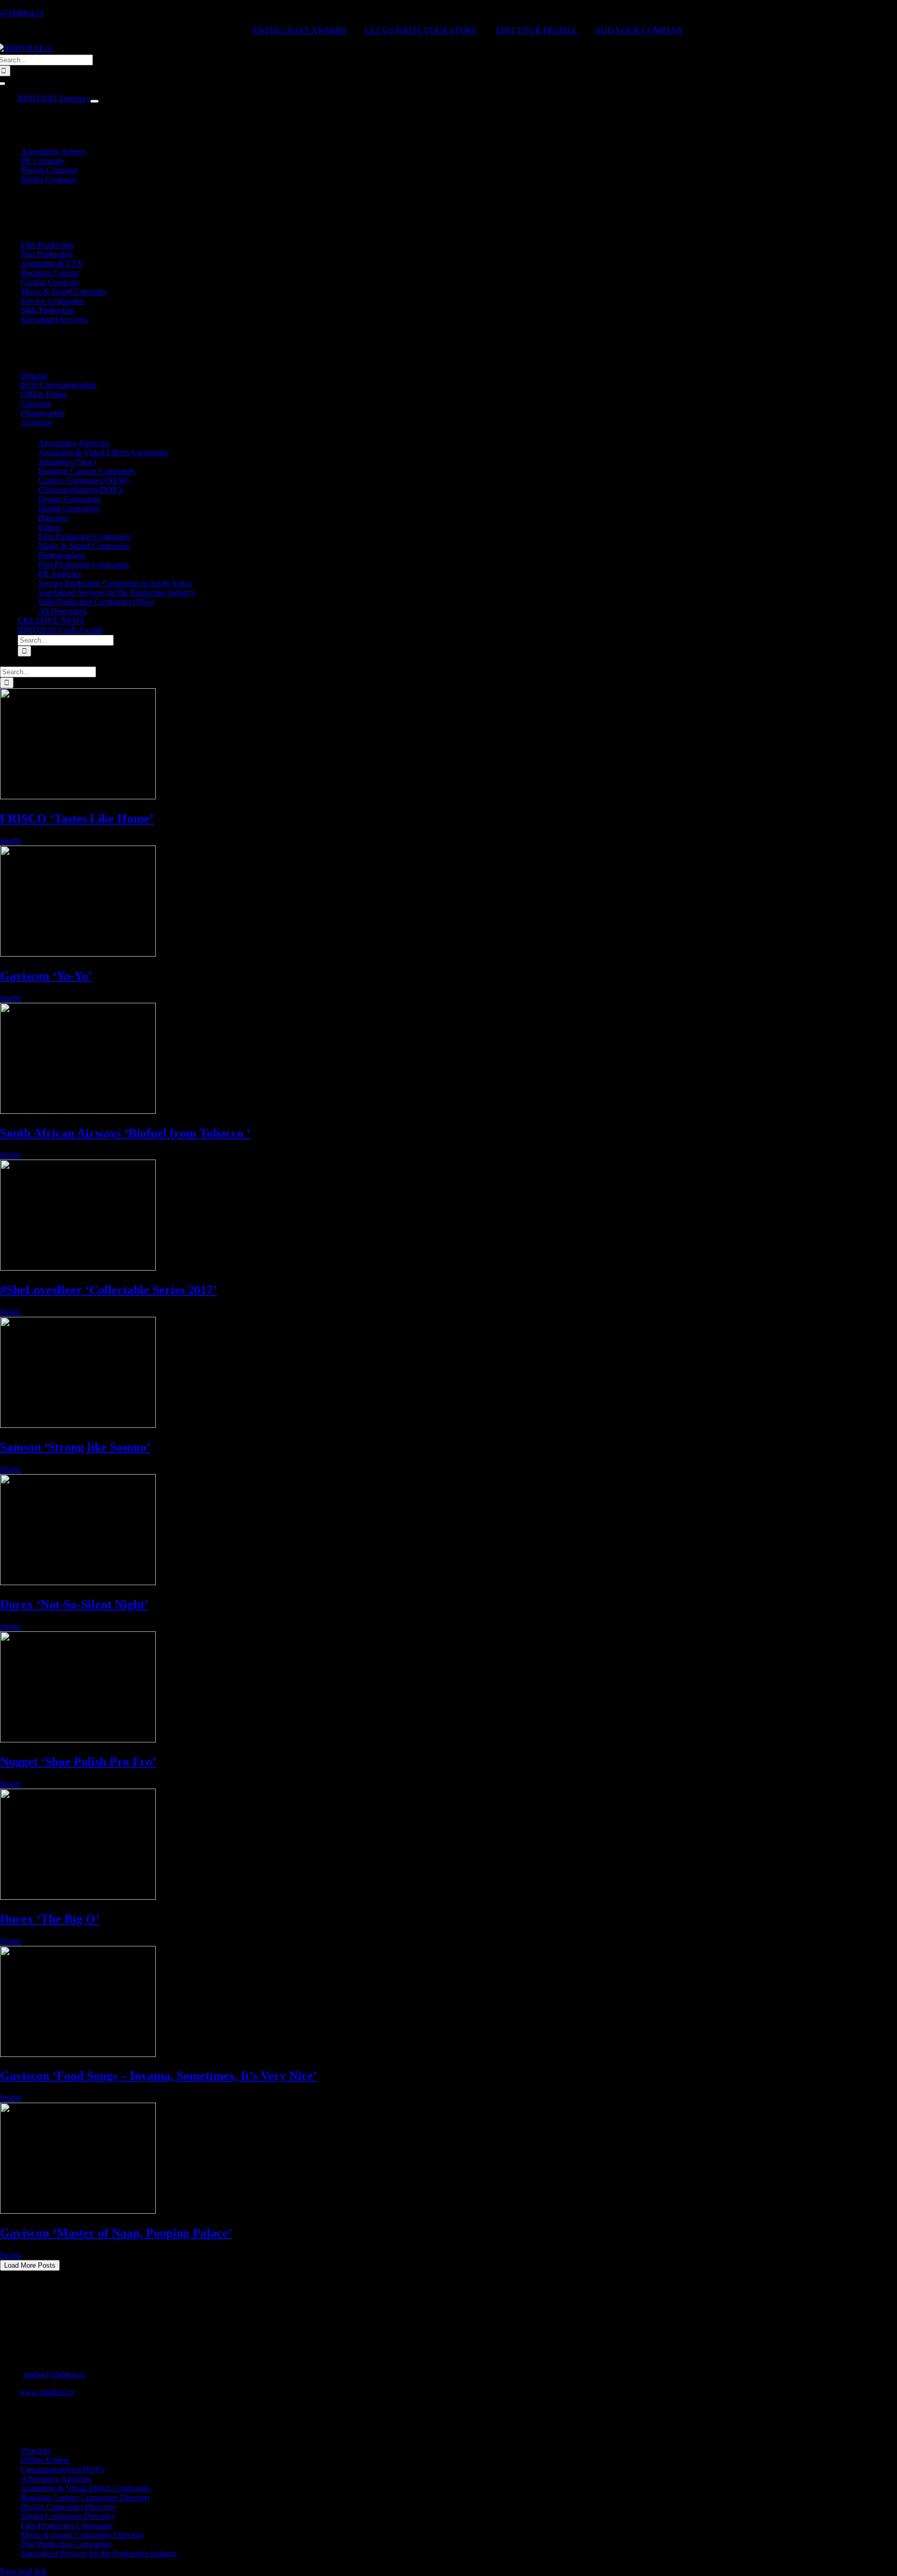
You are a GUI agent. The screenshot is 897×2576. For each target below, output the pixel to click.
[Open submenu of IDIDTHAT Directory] (94, 101)
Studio (11, 841)
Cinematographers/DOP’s (63, 2469)
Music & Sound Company (64, 291)
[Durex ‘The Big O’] (78, 1897)
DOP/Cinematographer (59, 385)
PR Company (43, 161)
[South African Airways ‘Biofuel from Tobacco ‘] (78, 1111)
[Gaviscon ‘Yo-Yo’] (78, 954)
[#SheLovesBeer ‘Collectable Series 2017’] (78, 1268)
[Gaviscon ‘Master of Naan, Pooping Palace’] (78, 2211)
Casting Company (50, 282)
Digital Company (49, 179)
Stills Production (48, 310)
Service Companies (52, 301)
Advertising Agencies (56, 2479)
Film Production (47, 245)
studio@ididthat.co (54, 2374)
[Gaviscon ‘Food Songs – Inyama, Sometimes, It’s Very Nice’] (78, 2054)
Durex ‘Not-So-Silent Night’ (74, 1604)
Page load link (23, 2571)
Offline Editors (45, 2460)
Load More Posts (30, 2265)
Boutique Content (50, 273)
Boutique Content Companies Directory (86, 2497)
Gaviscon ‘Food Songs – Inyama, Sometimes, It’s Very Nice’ (159, 2076)
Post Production (47, 254)
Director (34, 376)
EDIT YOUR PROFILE (536, 30)
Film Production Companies (67, 2525)
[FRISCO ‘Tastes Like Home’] (78, 796)
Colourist (36, 404)
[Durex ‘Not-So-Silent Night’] (78, 1582)
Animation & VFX (52, 263)
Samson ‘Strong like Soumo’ (75, 1447)
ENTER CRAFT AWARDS (300, 30)
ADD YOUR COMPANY (639, 30)
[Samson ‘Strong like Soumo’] (78, 1425)
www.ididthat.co (46, 2392)
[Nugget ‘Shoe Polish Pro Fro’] (78, 1740)
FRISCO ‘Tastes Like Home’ (77, 819)
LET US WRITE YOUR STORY (421, 30)
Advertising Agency (54, 151)
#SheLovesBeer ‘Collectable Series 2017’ (108, 1290)
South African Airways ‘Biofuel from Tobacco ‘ (125, 1133)
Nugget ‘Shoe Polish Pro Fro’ (78, 1762)
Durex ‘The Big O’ (50, 1919)
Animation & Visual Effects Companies (86, 2488)
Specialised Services (54, 319)
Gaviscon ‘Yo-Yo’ (46, 976)
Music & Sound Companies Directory (83, 2535)
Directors (36, 2451)
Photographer (43, 413)
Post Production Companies (66, 2544)
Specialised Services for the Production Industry (99, 2553)
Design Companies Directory (69, 2507)
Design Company (50, 170)
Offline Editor (44, 394)
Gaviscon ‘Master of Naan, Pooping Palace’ (116, 2233)
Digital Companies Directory (68, 2516)
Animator (36, 422)
